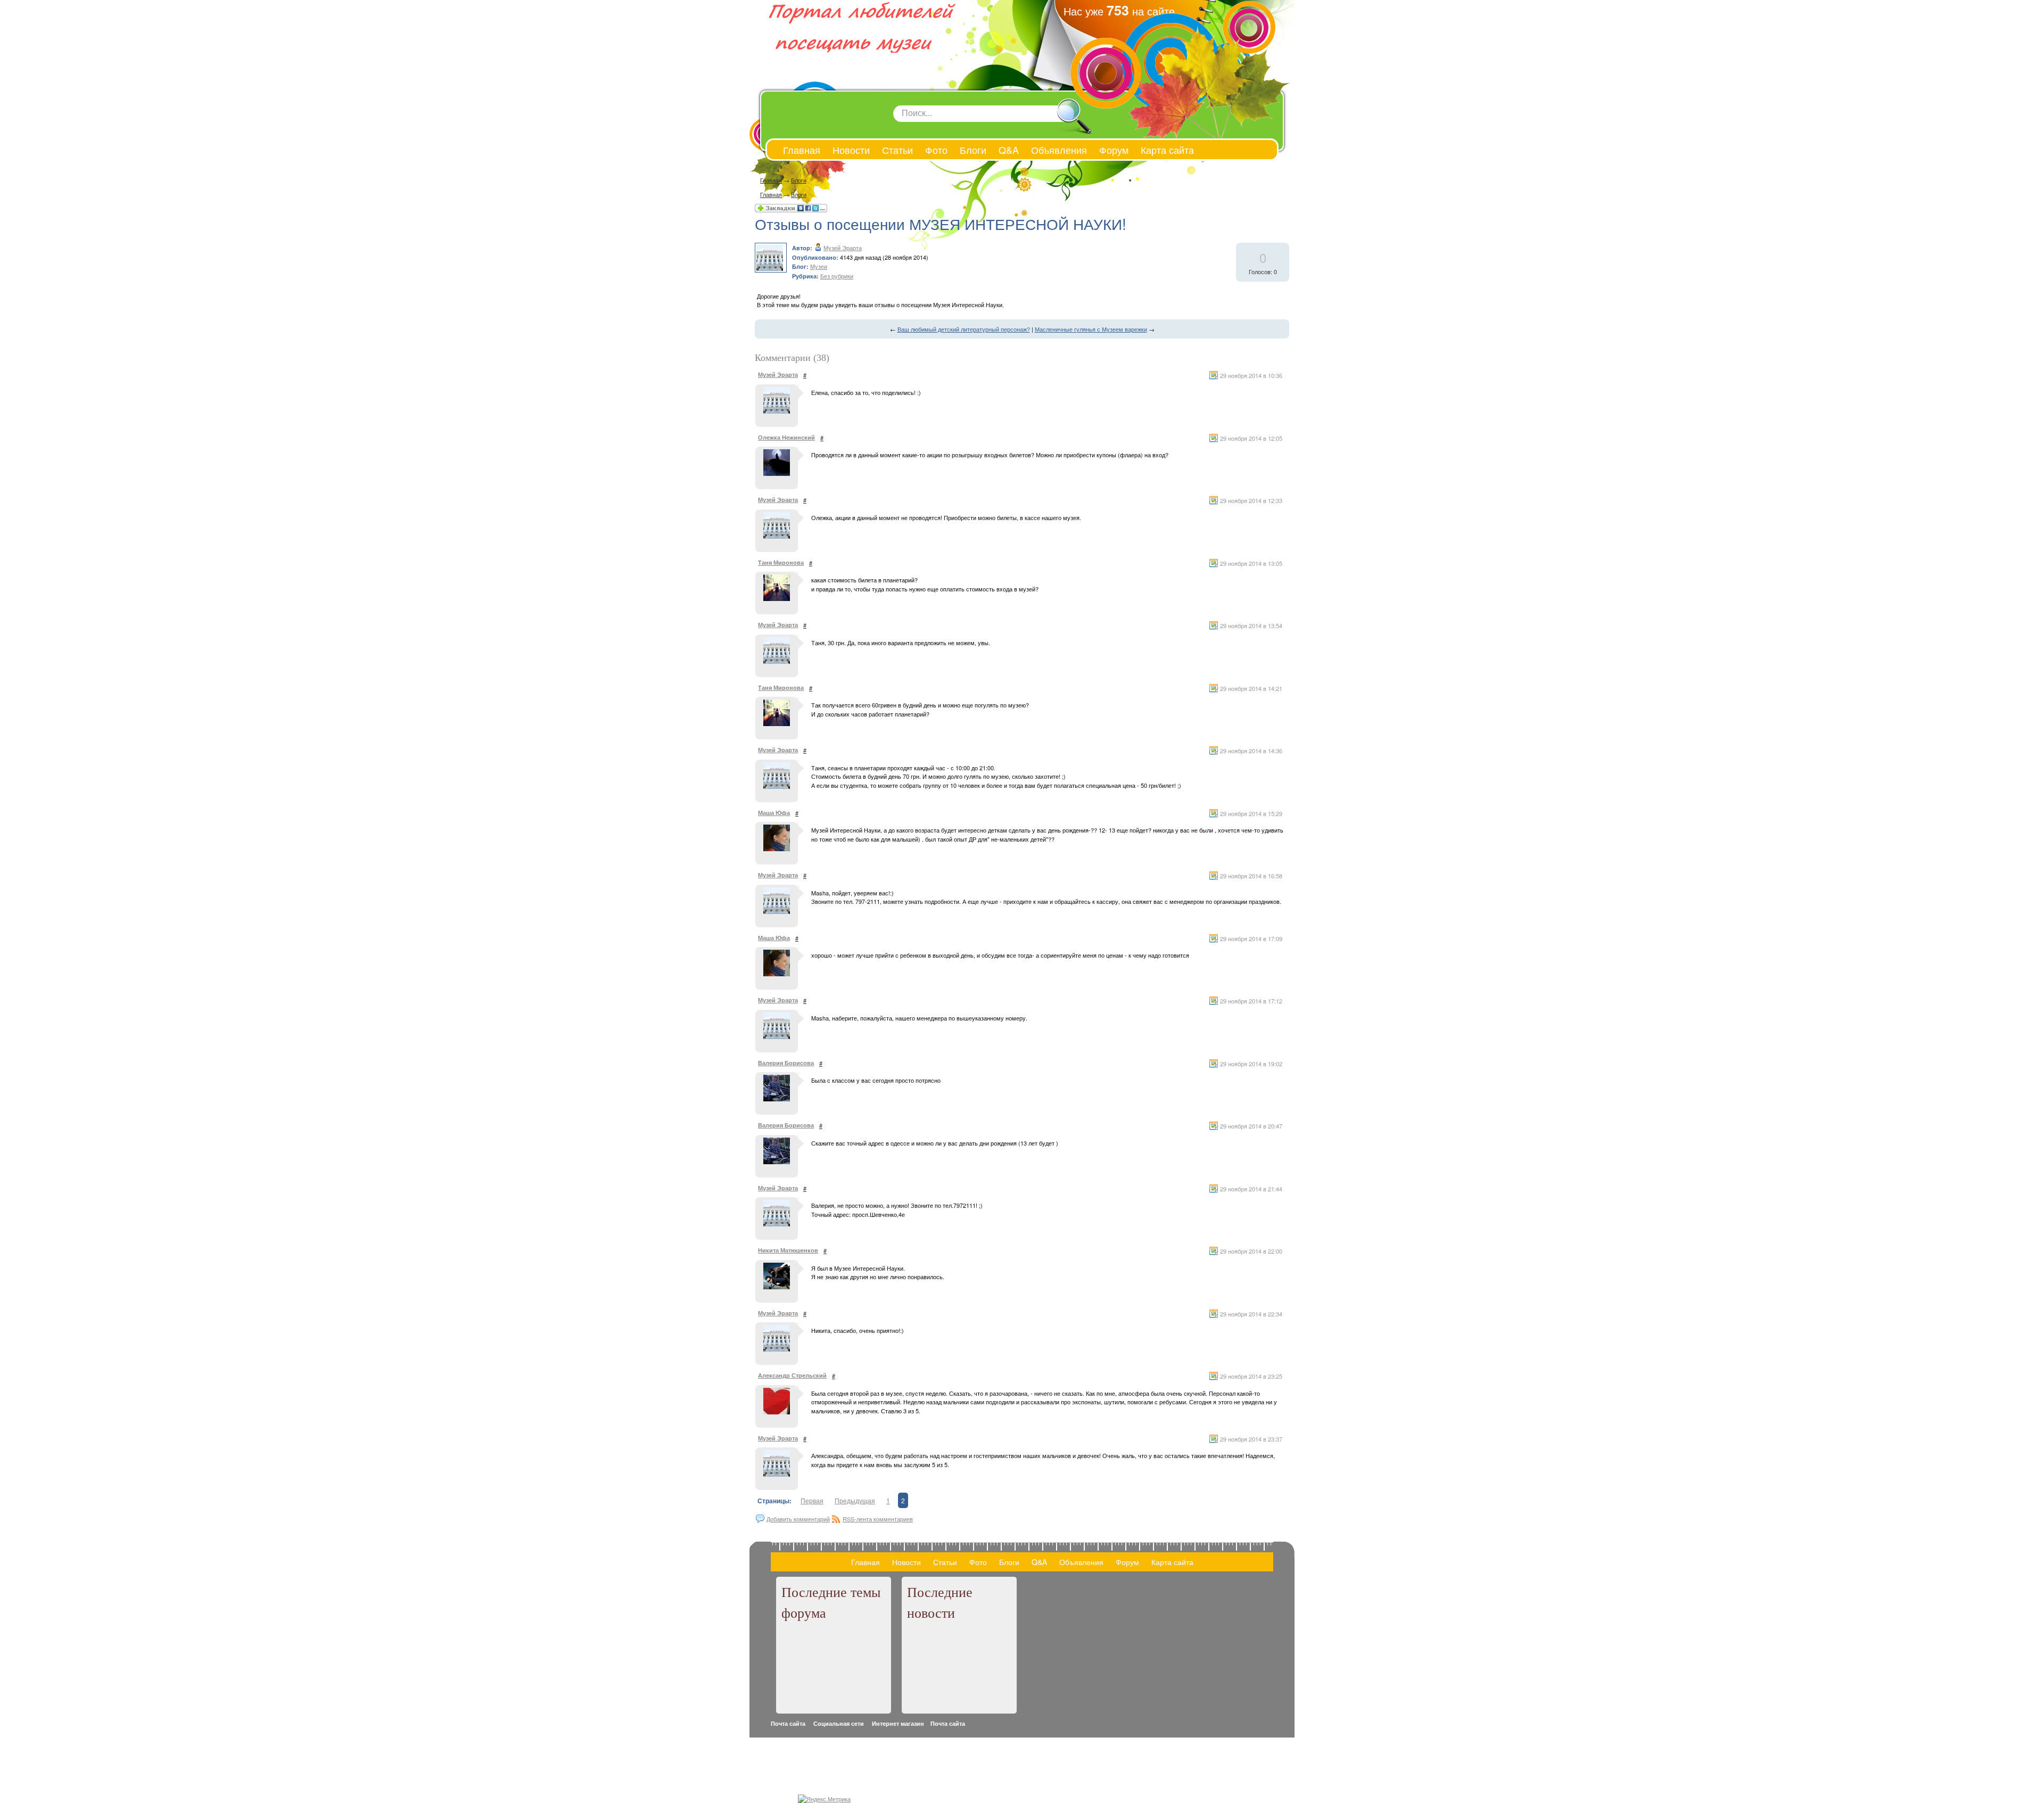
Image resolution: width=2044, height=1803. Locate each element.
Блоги (799, 180)
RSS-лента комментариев (878, 1519)
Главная (771, 180)
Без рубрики (837, 276)
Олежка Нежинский (786, 437)
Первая (812, 1500)
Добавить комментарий (798, 1519)
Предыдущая (855, 1500)
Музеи (819, 266)
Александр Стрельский (792, 1375)
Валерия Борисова (786, 1063)
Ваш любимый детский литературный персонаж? (964, 329)
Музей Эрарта (843, 248)
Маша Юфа (774, 813)
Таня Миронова (781, 562)
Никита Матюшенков (788, 1250)
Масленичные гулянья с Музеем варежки (1091, 329)
